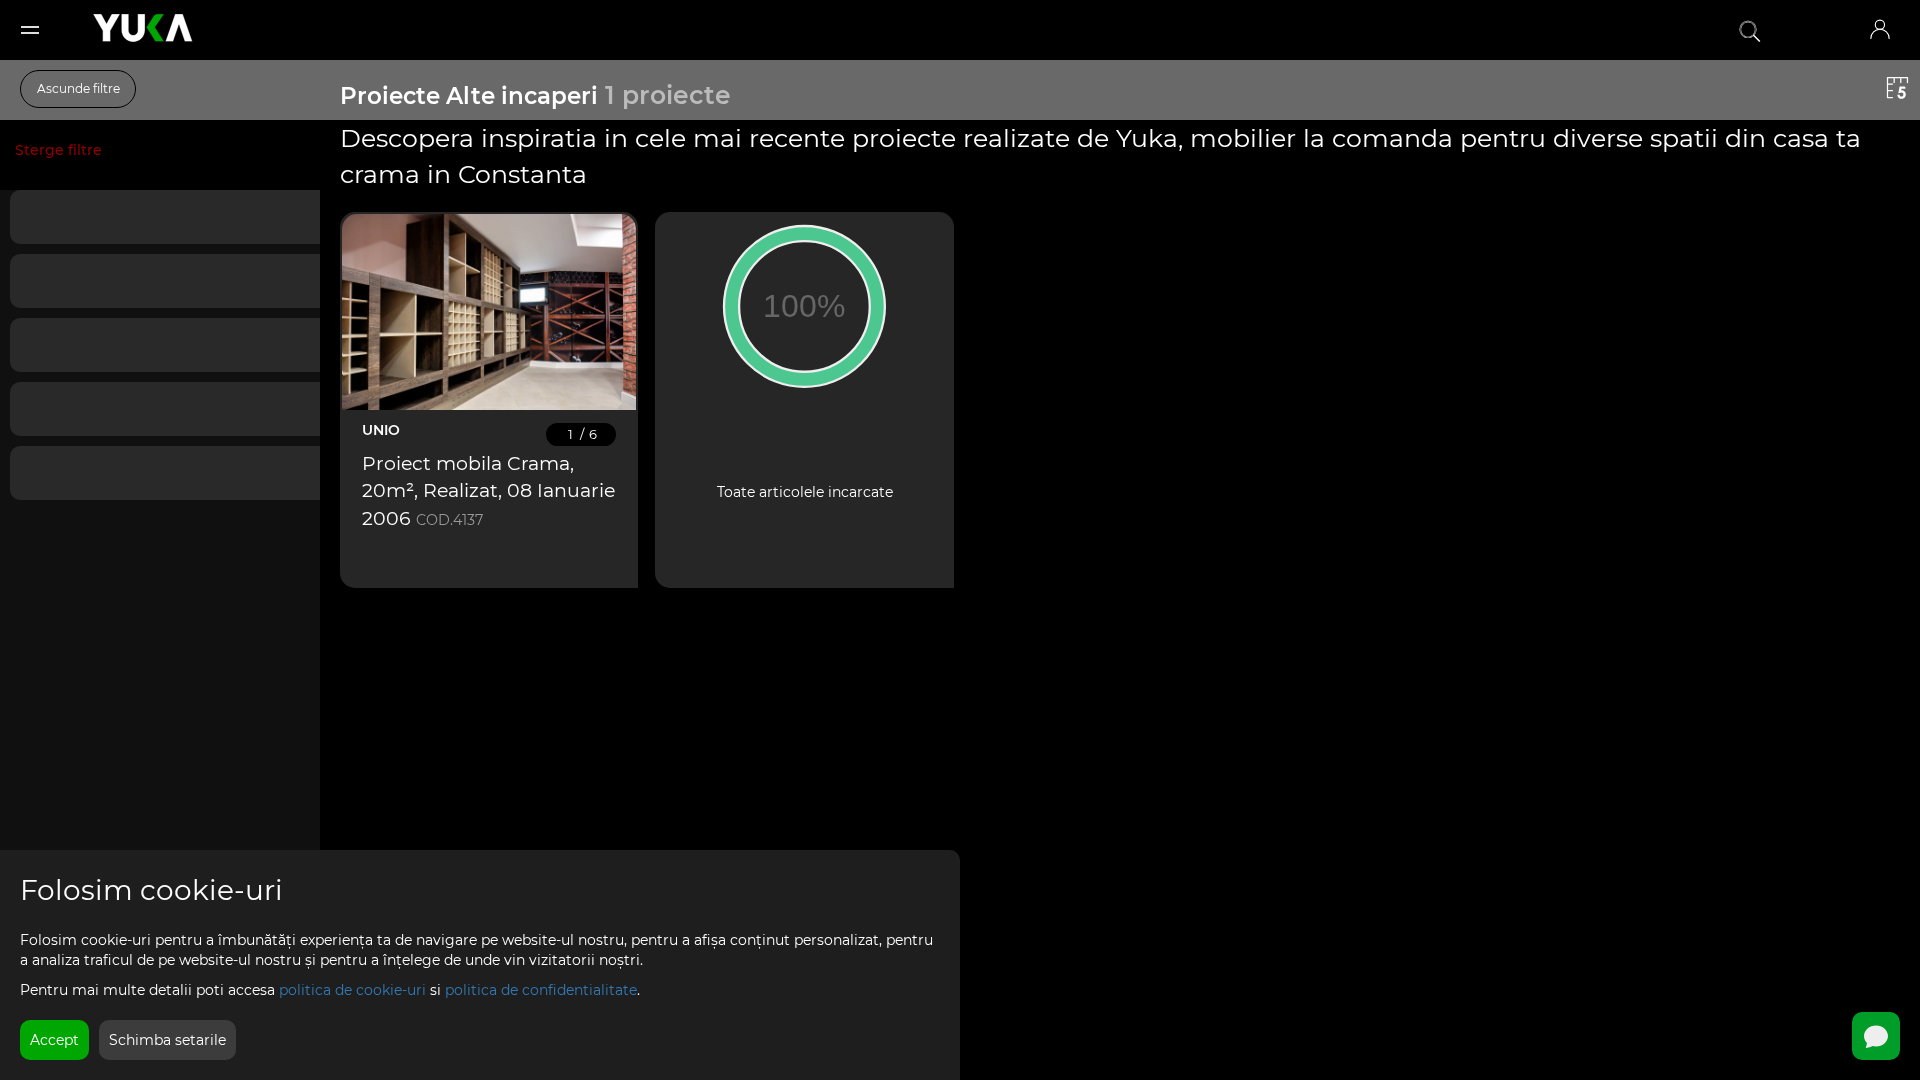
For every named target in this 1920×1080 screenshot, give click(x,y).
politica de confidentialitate (541, 990)
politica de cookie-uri (352, 990)
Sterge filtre (58, 150)
